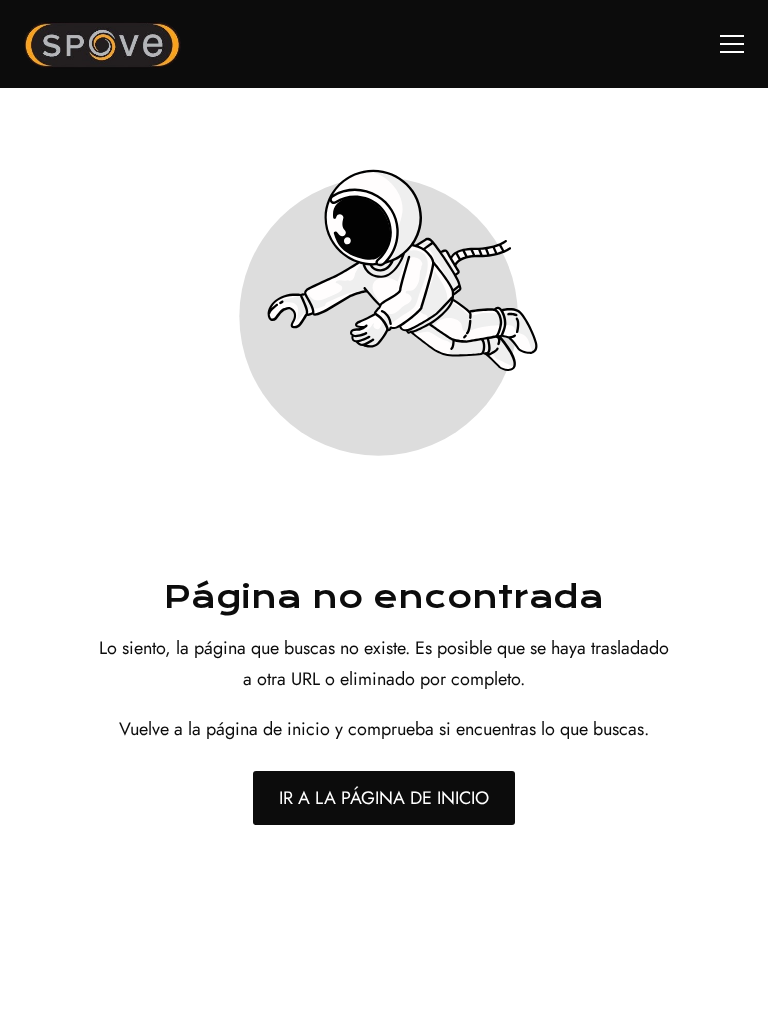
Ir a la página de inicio (384, 798)
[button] (732, 44)
